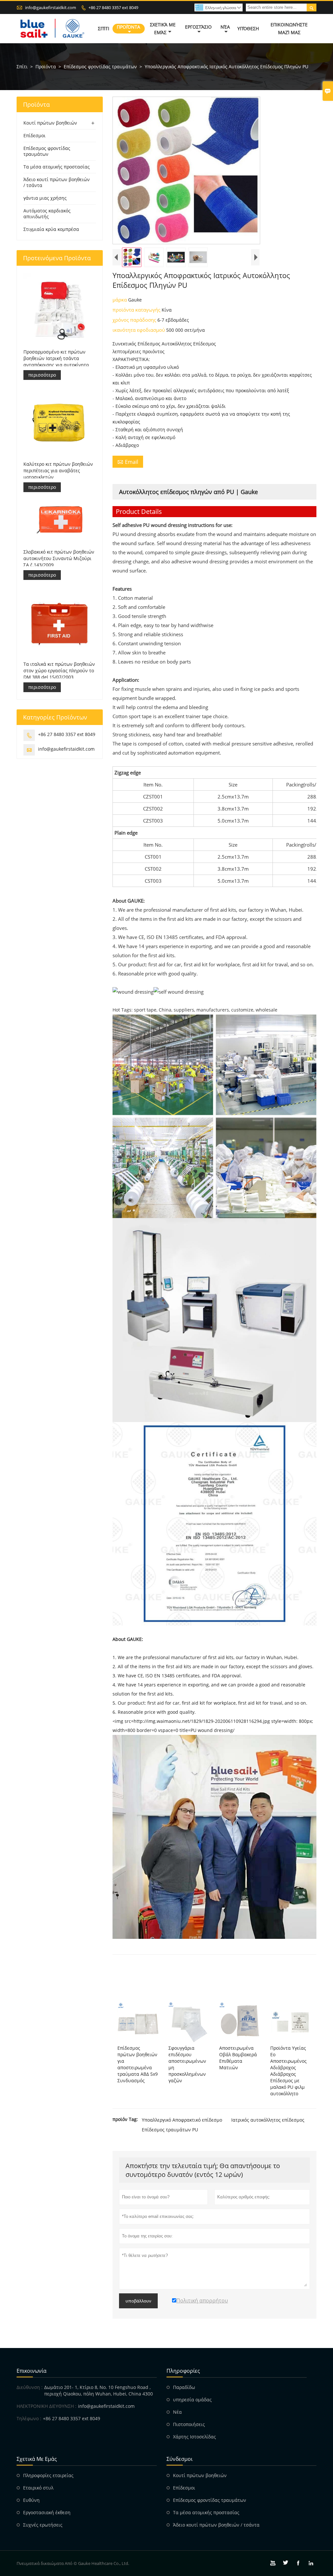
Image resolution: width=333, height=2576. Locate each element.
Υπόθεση (248, 28)
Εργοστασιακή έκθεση (47, 2512)
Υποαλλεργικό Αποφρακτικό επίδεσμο (182, 2120)
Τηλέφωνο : (29, 2418)
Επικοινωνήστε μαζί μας (289, 28)
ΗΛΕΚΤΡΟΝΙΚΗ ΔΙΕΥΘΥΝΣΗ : (47, 2406)
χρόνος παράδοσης (135, 320)
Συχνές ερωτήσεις (43, 2525)
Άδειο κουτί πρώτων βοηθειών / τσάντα (57, 182)
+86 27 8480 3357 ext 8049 (113, 7)
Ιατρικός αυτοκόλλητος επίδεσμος (268, 2120)
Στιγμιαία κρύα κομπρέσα (51, 229)
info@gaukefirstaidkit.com (51, 7)
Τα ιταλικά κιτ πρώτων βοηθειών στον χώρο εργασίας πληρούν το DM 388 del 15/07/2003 (59, 671)
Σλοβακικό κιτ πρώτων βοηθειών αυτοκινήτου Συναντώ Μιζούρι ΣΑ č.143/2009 (59, 558)
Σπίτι (104, 28)
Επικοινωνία (32, 2371)
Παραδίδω (184, 2387)
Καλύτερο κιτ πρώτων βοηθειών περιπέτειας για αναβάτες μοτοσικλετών (58, 470)
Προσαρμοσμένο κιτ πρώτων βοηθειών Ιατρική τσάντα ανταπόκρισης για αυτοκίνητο (56, 358)
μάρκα (120, 300)
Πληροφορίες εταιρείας (48, 2475)
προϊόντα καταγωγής (137, 310)
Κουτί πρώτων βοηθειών (50, 123)
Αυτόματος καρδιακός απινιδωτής (47, 214)
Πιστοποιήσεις (189, 2424)
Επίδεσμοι (34, 135)
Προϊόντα (128, 27)
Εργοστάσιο (198, 27)
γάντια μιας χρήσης (45, 198)
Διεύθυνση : (30, 2387)
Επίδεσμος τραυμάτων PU (170, 2130)
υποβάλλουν (138, 2301)
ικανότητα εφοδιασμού (139, 330)
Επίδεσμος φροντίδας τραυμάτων (100, 67)
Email (128, 462)
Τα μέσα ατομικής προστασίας (57, 167)
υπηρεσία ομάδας (192, 2400)
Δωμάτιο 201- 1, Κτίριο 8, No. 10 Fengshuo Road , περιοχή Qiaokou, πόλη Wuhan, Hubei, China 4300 (99, 2390)
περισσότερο (42, 375)
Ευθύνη (31, 2500)
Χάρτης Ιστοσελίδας (194, 2437)
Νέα (225, 27)
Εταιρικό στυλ (38, 2488)
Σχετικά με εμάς (163, 28)
